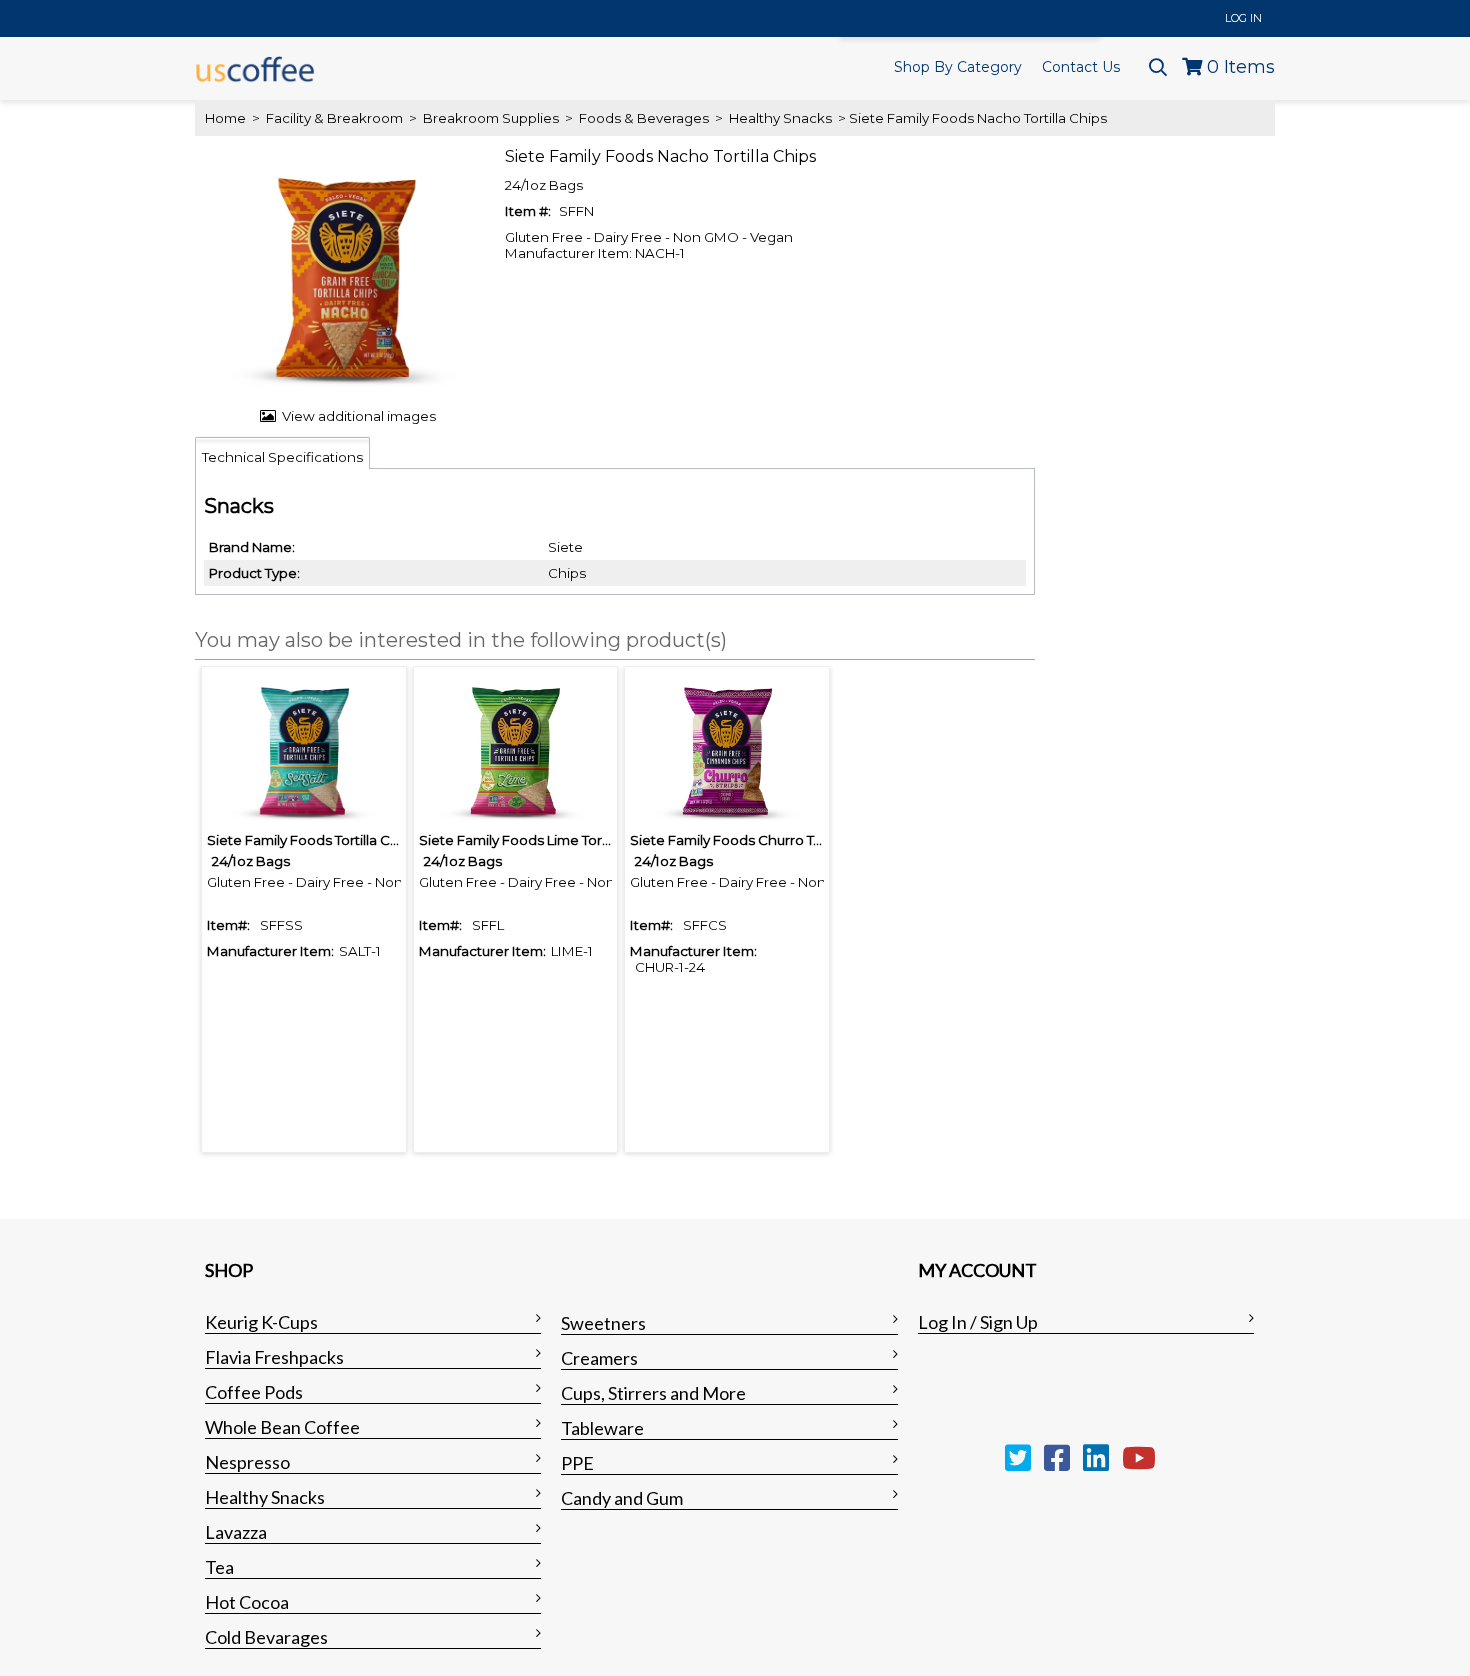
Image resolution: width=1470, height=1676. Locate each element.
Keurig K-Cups (261, 1322)
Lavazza (236, 1532)
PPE (577, 1463)
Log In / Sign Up (978, 1322)
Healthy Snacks (780, 118)
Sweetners (603, 1323)
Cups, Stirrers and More (653, 1393)
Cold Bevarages (266, 1637)
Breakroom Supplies (491, 118)
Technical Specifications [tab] (282, 457)
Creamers (599, 1358)
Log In (1243, 18)
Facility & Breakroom (334, 118)
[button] (610, 641)
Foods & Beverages (644, 118)
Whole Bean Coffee (282, 1427)
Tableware (602, 1428)
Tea (219, 1567)
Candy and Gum (622, 1498)
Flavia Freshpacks (274, 1357)
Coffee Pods (254, 1392)
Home (225, 118)
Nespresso (247, 1462)
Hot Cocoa (247, 1602)
